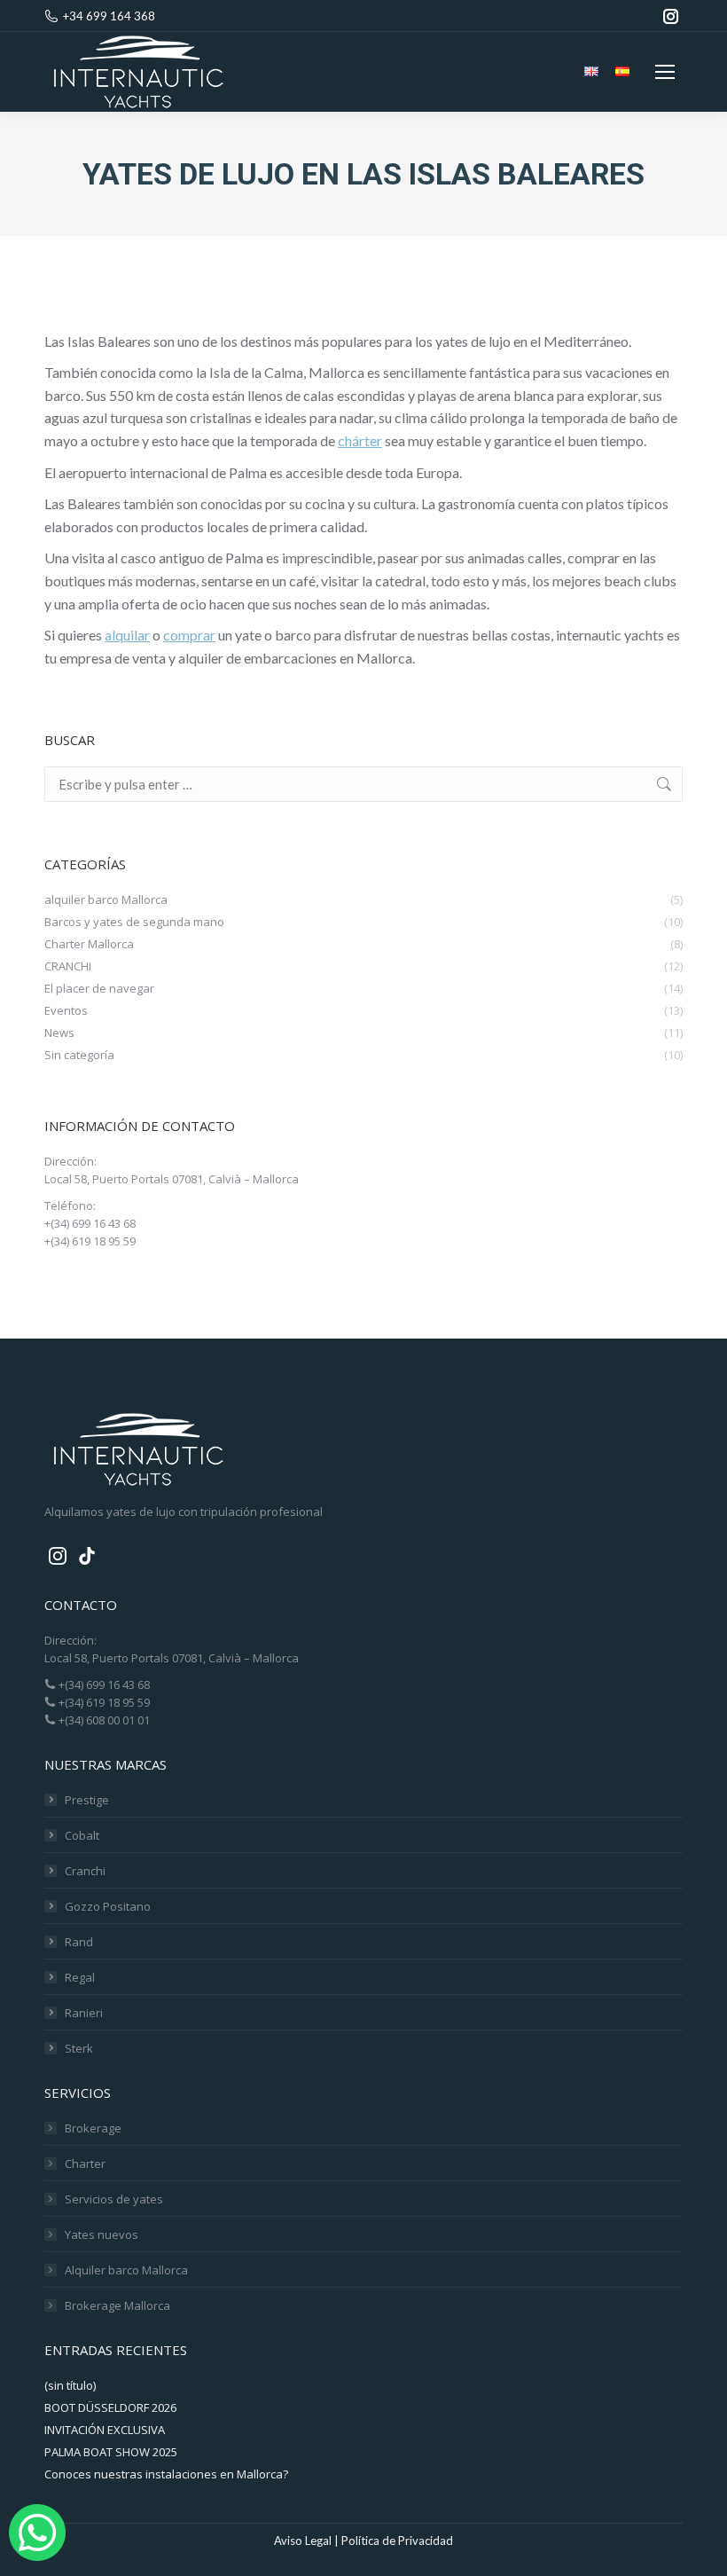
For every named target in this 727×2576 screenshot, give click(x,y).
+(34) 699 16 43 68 (103, 1685)
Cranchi (85, 1871)
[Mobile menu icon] (665, 72)
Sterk (79, 2048)
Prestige (87, 1800)
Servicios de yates (114, 2199)
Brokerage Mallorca (117, 2305)
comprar (189, 635)
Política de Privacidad (397, 2541)
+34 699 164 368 (109, 16)
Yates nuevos (102, 2234)
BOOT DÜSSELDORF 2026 (110, 2407)
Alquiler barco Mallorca (126, 2270)
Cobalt (82, 1835)
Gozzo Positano (108, 1906)
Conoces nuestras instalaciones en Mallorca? (166, 2474)
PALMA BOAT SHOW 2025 (111, 2452)
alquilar (127, 635)
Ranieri (84, 2013)
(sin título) (70, 2385)
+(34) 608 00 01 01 (103, 1720)
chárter (360, 440)
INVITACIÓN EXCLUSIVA (105, 2430)
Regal (80, 1977)
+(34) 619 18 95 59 (103, 1702)
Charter (85, 2164)
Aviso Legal (303, 2541)
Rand (79, 1942)
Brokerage (93, 2128)
